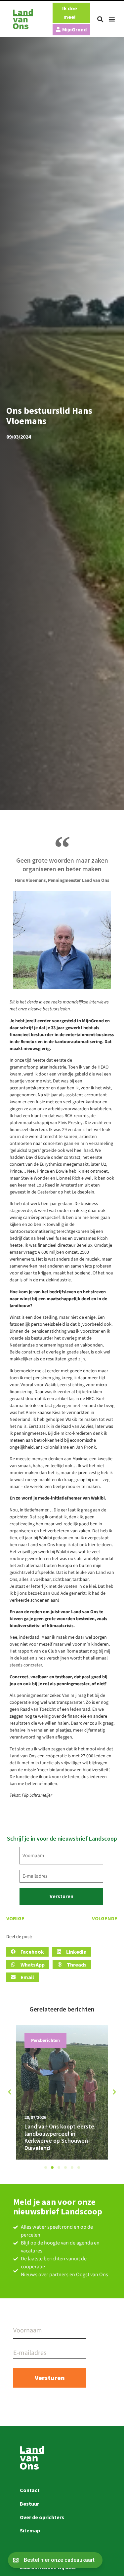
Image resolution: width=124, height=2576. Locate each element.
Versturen (62, 1896)
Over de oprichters (42, 2517)
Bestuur (29, 2504)
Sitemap (30, 2530)
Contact (30, 2490)
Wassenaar (42, 2041)
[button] (100, 19)
